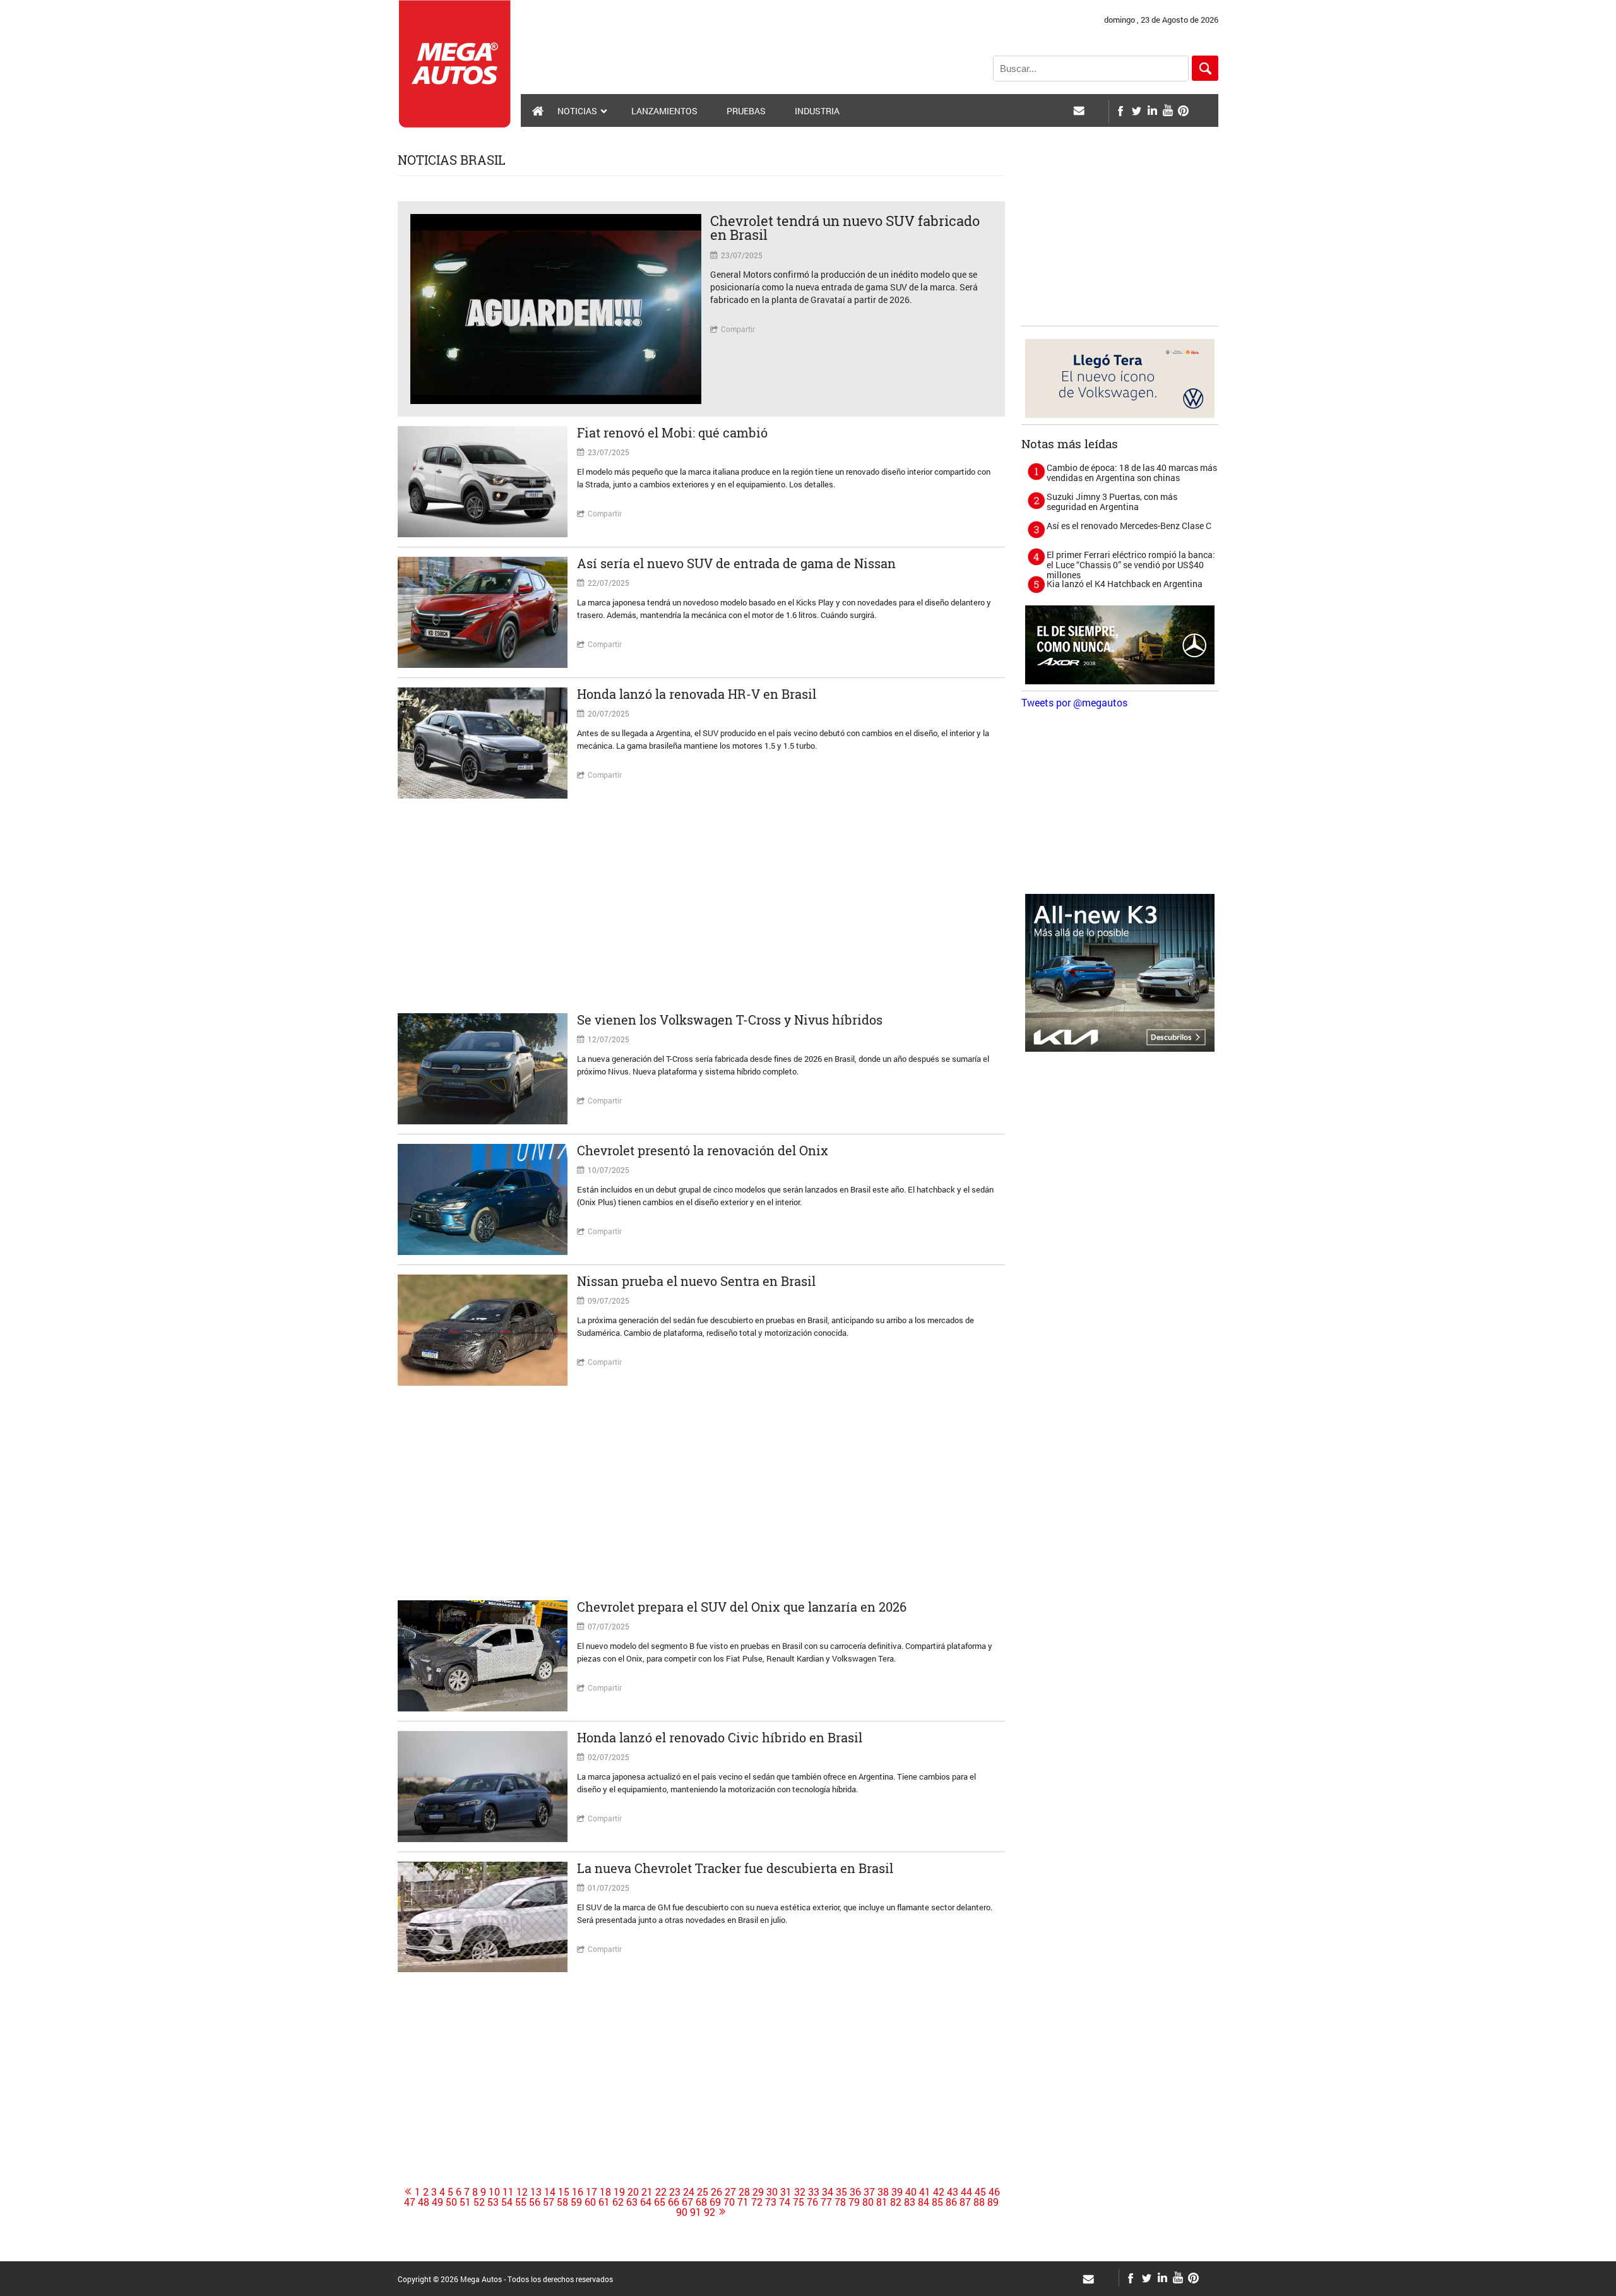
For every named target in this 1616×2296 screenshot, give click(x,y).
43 (953, 2192)
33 (814, 2192)
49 (437, 2202)
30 (772, 2192)
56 (535, 2202)
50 (451, 2202)
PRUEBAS (746, 111)
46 (994, 2192)
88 (979, 2202)
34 (828, 2192)
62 (618, 2202)
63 (632, 2202)
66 (674, 2202)
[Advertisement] (701, 906)
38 (883, 2192)
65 (660, 2202)
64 (646, 2202)
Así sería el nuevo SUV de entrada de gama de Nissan (736, 563)
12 (522, 2192)
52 (479, 2202)
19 (619, 2192)
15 (564, 2192)
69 (715, 2202)
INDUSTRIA (817, 111)
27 (730, 2192)
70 (729, 2202)
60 (590, 2202)
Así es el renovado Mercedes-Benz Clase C (1129, 526)
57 (549, 2202)
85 (937, 2202)
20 (633, 2192)
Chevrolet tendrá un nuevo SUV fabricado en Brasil (845, 228)
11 (508, 2192)
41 (925, 2192)
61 (604, 2202)
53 (493, 2202)
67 (687, 2202)
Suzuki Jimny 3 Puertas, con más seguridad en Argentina (1112, 502)
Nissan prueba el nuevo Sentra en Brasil (696, 1281)
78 (840, 2202)
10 (494, 2192)
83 (910, 2202)
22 (661, 2192)
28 (744, 2192)
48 (424, 2202)
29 (758, 2192)
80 (868, 2202)
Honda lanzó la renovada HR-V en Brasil (697, 694)
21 (647, 2192)
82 (896, 2202)
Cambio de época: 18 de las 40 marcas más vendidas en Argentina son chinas (1132, 473)
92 (710, 2212)
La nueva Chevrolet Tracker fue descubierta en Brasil (735, 1868)
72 (757, 2202)
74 (785, 2202)
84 (924, 2202)
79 (854, 2202)
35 (841, 2192)
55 (521, 2202)
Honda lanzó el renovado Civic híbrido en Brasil (720, 1737)
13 (536, 2192)
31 (786, 2192)
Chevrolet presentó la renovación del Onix (703, 1150)
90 (682, 2212)
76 (812, 2202)
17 (591, 2192)
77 (826, 2202)
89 (993, 2202)
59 (576, 2202)
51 (465, 2202)
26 (716, 2192)
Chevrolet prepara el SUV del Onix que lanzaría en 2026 (742, 1607)
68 (701, 2202)
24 (689, 2192)
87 (965, 2202)
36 (855, 2192)
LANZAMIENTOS (664, 111)
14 (550, 2192)
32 (800, 2192)
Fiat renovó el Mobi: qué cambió (672, 432)
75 (799, 2202)
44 (966, 2192)
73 (771, 2202)
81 (882, 2202)
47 (410, 2202)
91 (696, 2212)
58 (562, 2202)
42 (939, 2192)
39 (897, 2192)
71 (743, 2202)
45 (980, 2192)
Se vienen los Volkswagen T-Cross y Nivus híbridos (730, 1020)
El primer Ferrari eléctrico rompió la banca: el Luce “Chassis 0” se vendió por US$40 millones (1131, 565)
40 (911, 2192)
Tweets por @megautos (1074, 702)
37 (869, 2192)
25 (703, 2192)
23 (675, 2192)
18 (605, 2192)
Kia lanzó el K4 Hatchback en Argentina (1125, 584)
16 (578, 2192)
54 (507, 2202)
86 (951, 2202)
